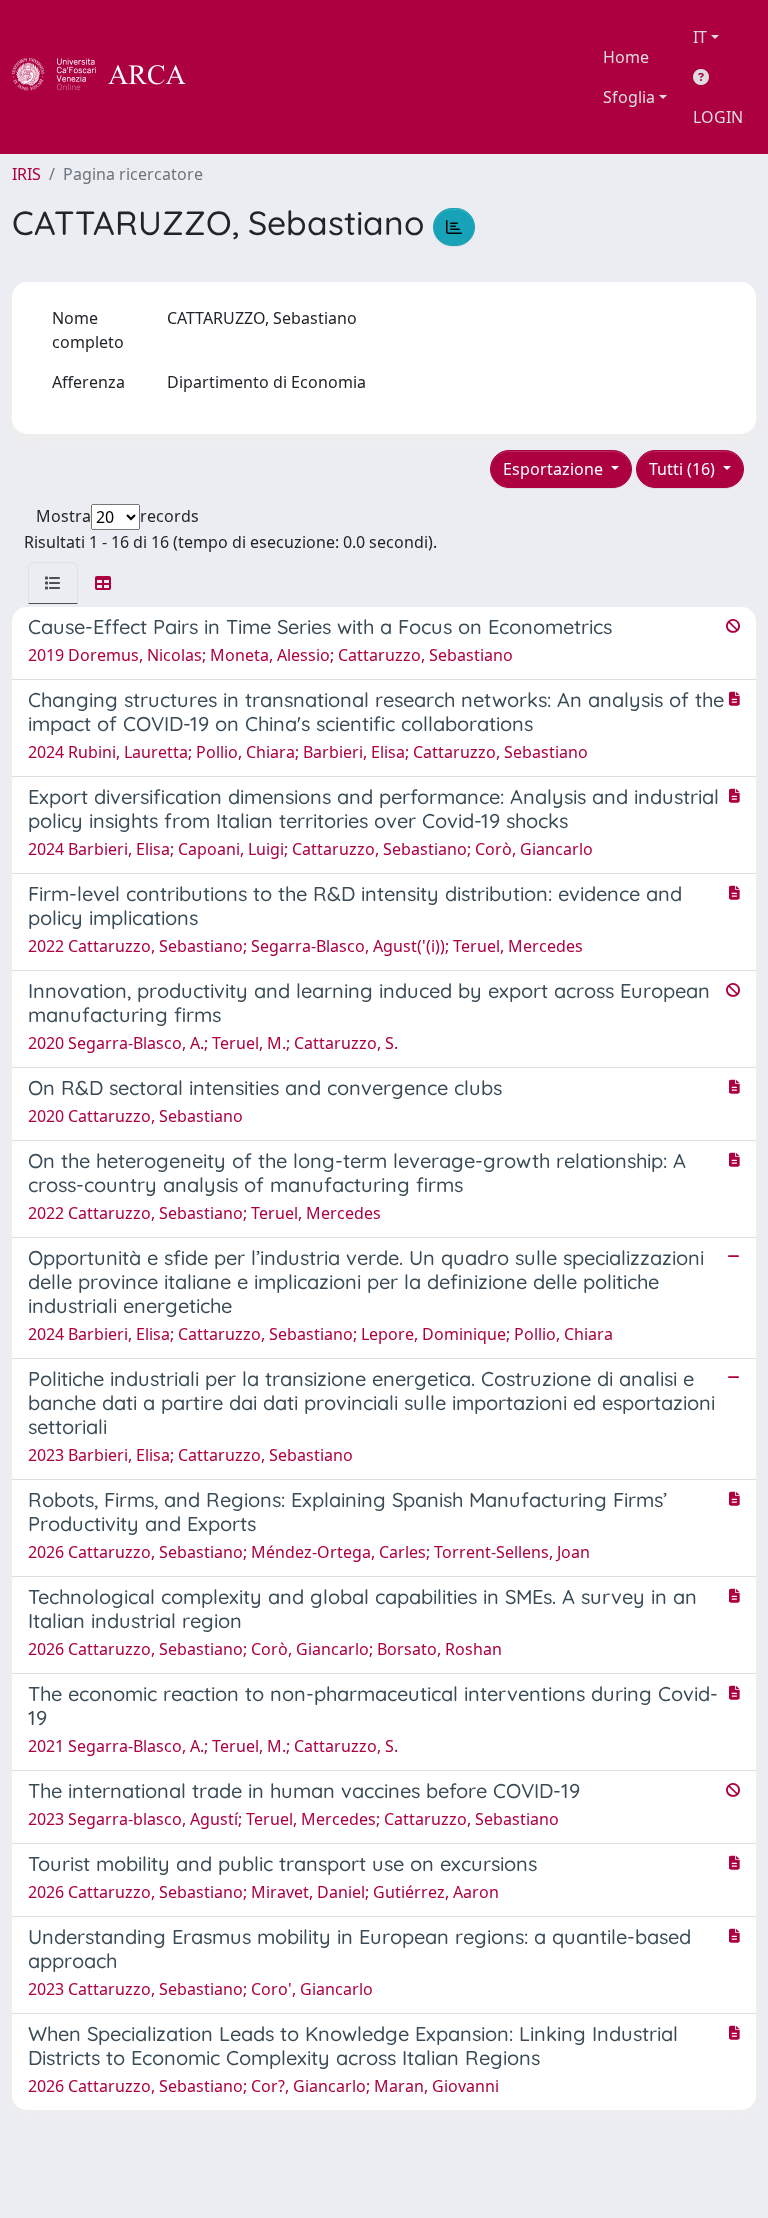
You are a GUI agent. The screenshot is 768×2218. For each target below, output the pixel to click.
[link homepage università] (240, 77)
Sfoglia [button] (629, 97)
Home (626, 57)
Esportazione (555, 469)
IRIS (26, 174)
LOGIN (718, 117)
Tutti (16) (684, 469)
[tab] (53, 583)
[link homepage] (110, 77)
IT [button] (700, 37)
